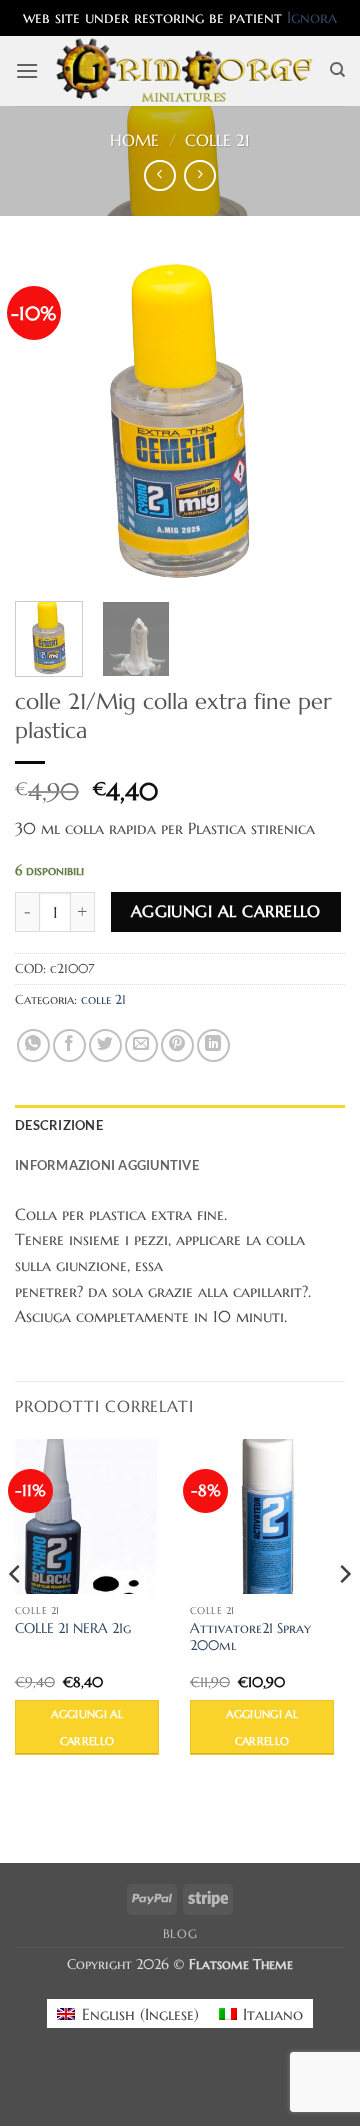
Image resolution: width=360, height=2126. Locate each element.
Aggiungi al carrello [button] (87, 1727)
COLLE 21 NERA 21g (73, 1628)
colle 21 (217, 140)
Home (134, 140)
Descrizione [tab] (59, 1125)
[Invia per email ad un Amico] (141, 1045)
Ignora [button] (312, 17)
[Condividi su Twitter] (105, 1045)
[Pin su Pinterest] (177, 1045)
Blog (180, 1933)
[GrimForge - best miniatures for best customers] (184, 70)
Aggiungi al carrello (226, 911)
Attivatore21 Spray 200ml (250, 1637)
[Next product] (159, 175)
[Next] (313, 421)
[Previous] (47, 421)
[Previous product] (199, 175)
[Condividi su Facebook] (69, 1045)
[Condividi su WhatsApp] (33, 1045)
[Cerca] (337, 70)
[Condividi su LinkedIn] (213, 1045)
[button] (27, 70)
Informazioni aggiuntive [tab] (107, 1165)
